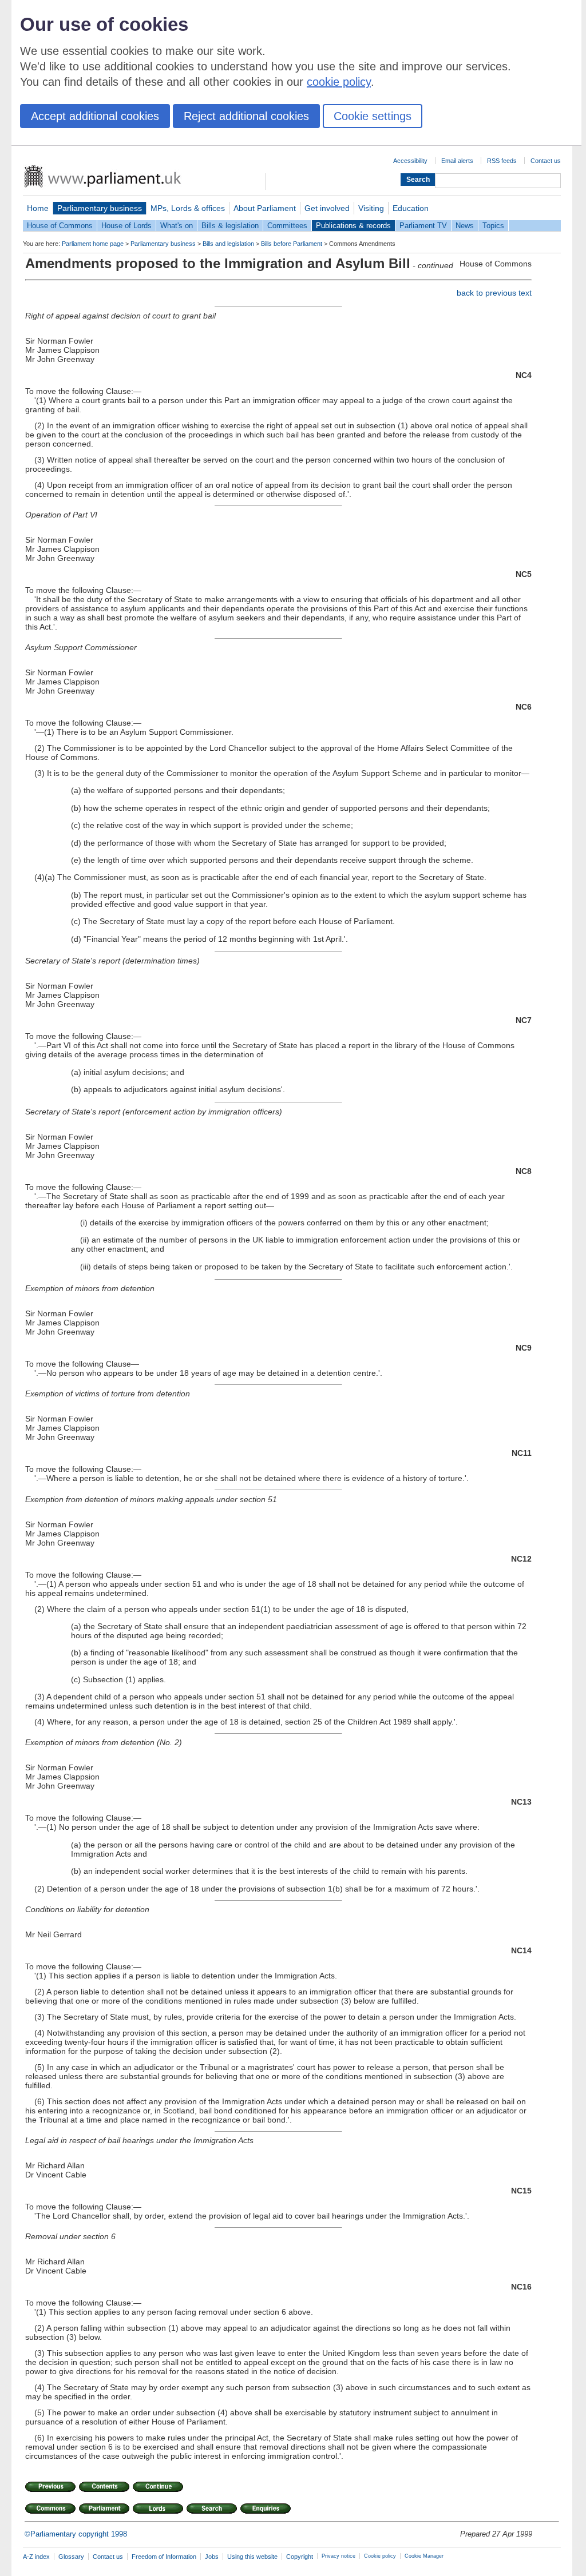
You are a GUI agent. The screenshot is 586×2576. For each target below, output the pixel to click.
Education (411, 208)
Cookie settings (373, 116)
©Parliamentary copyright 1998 (76, 2534)
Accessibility (410, 161)
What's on (177, 226)
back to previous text (494, 293)
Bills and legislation (228, 244)
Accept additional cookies (95, 116)
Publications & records (353, 226)
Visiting (371, 208)
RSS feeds (502, 161)
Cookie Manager (424, 2556)
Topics (493, 226)
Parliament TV (423, 226)
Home (38, 208)
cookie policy (339, 82)
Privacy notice (338, 2556)
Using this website (252, 2557)
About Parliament (265, 208)
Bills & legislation (230, 226)
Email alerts (457, 161)
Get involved (327, 208)
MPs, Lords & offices (188, 208)
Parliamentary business (100, 208)
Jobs (212, 2557)
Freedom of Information (164, 2557)
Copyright (300, 2557)
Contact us (546, 161)
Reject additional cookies (246, 116)
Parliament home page (93, 244)
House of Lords (126, 226)
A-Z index (36, 2557)
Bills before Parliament (292, 244)
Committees (287, 226)
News (465, 226)
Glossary (71, 2557)
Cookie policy (380, 2556)
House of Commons (60, 226)
